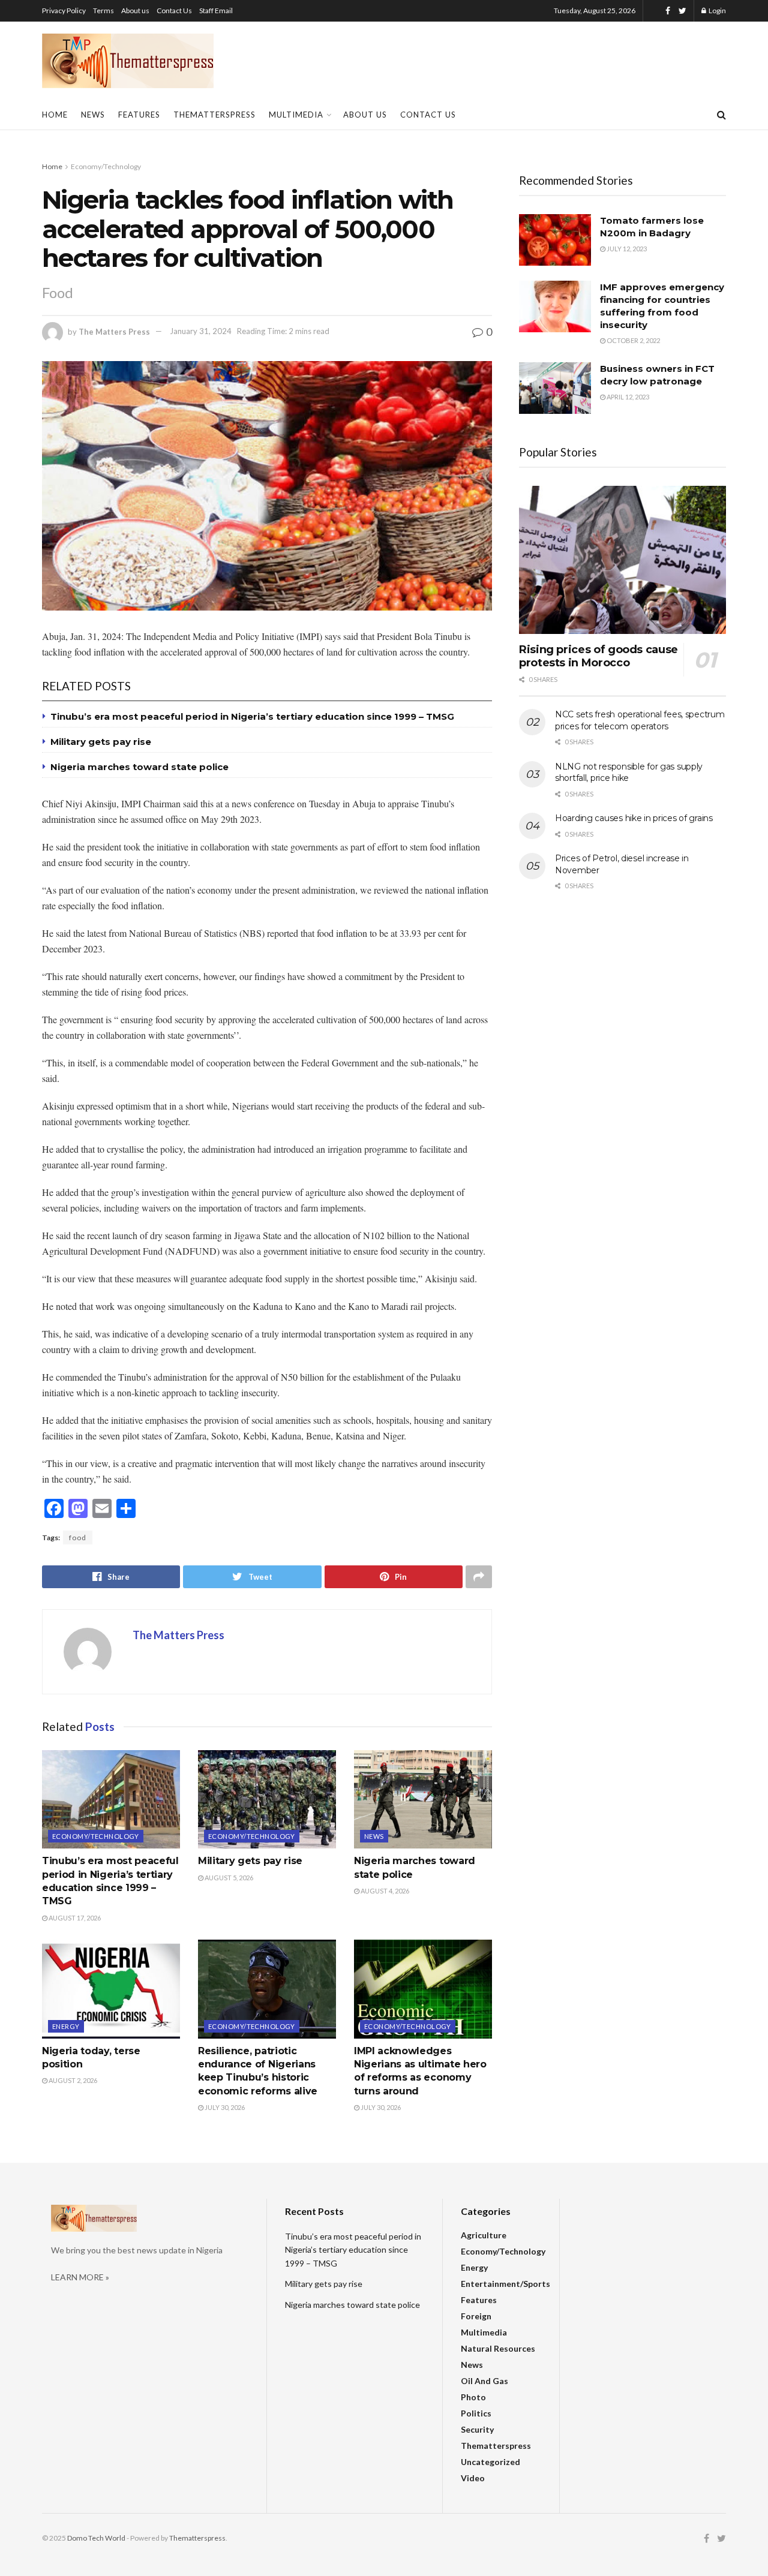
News (93, 115)
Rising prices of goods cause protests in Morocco (598, 656)
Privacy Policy (64, 10)
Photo (473, 2397)
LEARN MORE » (80, 2277)
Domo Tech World (96, 2538)
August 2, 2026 (72, 2080)
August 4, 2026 (384, 1891)
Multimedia (296, 115)
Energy (66, 2026)
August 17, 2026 (74, 1918)
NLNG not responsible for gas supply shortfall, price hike (629, 773)
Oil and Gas (484, 2381)
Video (473, 2478)
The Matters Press (114, 331)
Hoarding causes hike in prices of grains (634, 818)
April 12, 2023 (627, 397)
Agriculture (484, 2235)
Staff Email (216, 10)
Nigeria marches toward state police (139, 767)
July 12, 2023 (626, 249)
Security (477, 2429)
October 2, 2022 (633, 340)
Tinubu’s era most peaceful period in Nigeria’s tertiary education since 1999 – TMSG (252, 716)
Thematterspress (214, 115)
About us (135, 10)
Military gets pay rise (101, 742)
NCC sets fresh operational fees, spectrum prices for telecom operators (640, 720)
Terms (103, 10)
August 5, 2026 (228, 1878)
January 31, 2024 (201, 331)
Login (717, 10)
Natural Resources (498, 2348)
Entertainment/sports (505, 2284)
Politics (476, 2413)
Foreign (476, 2316)
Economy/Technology (106, 166)
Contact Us (174, 10)
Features (139, 115)
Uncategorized (490, 2462)
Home (55, 115)
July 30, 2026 (224, 2107)
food (78, 1538)
